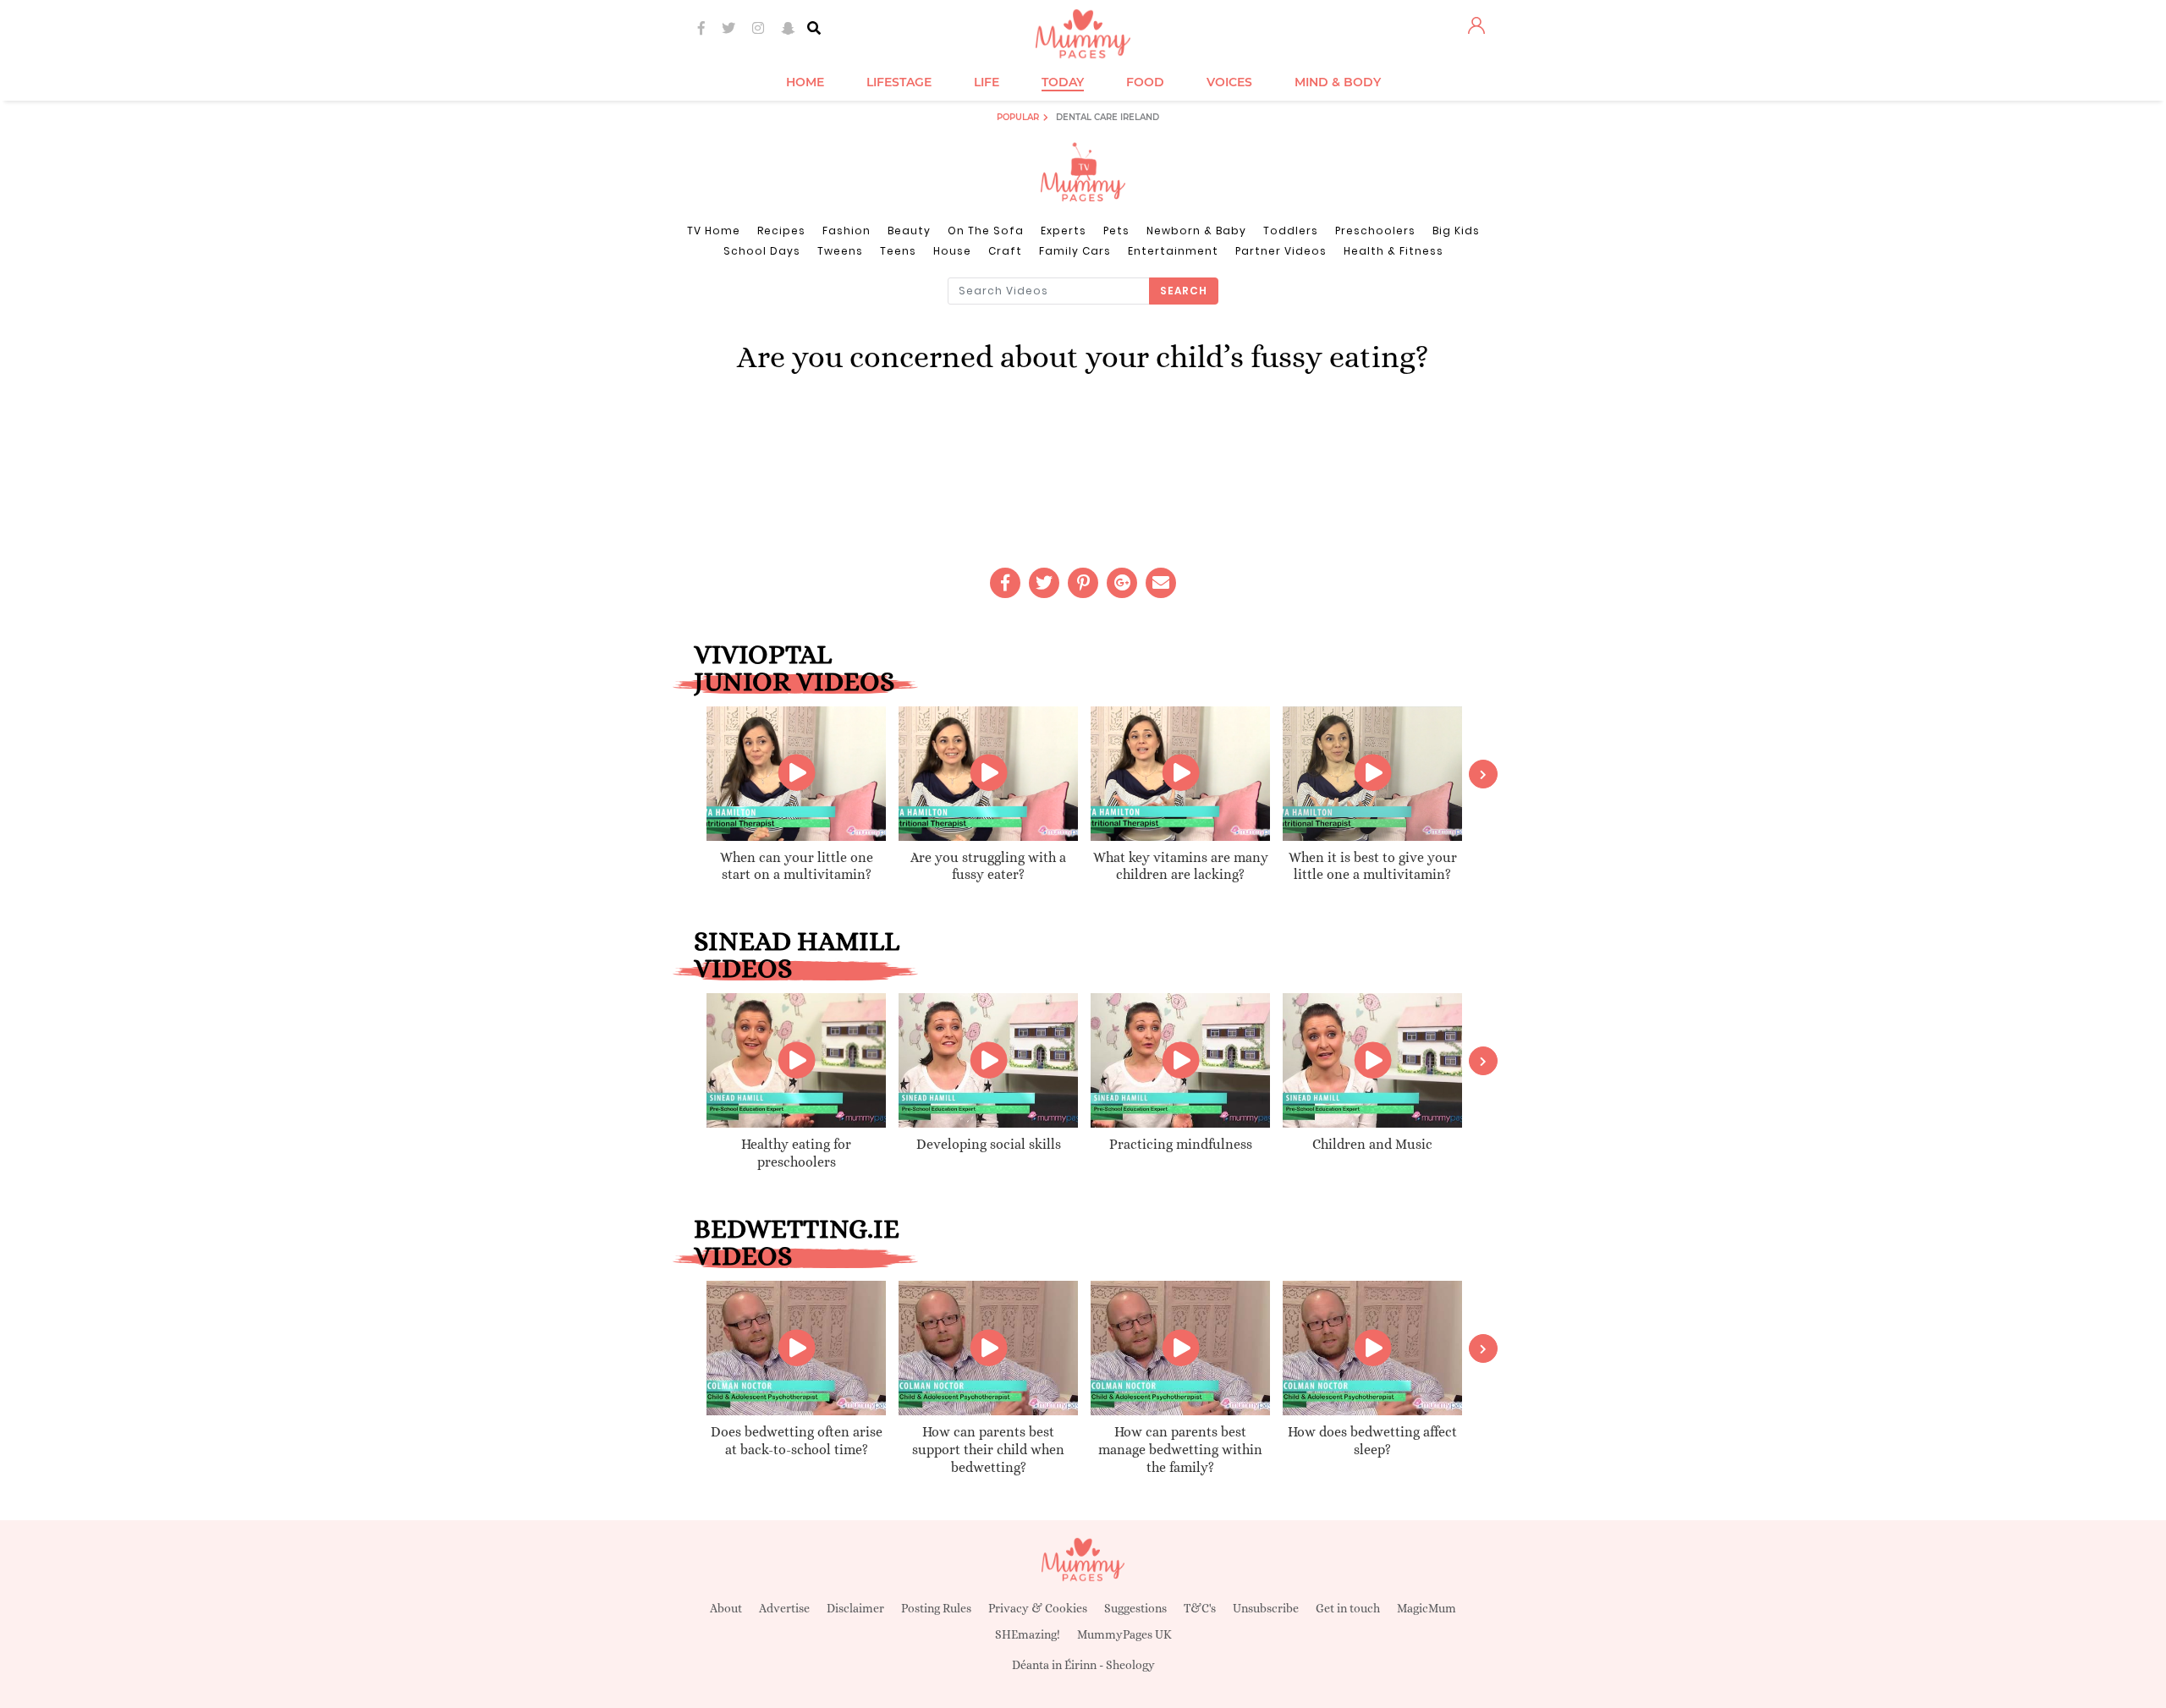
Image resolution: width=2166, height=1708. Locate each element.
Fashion (847, 231)
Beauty (909, 231)
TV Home (714, 231)
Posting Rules (936, 1608)
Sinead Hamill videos (797, 954)
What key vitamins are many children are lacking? (1181, 866)
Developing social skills (989, 1144)
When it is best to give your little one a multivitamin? (1373, 866)
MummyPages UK (1124, 1634)
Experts (1064, 231)
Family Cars (1075, 251)
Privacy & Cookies (1038, 1608)
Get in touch (1348, 1608)
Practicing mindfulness (1181, 1144)
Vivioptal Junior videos (794, 667)
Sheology (1130, 1665)
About (726, 1608)
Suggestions (1135, 1608)
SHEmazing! (1028, 1634)
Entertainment (1173, 251)
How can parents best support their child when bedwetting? (988, 1450)
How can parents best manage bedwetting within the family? (1180, 1450)
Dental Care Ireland (1108, 117)
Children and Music (1372, 1144)
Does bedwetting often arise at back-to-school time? (797, 1441)
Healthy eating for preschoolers (796, 1153)
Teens (898, 251)
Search (1184, 291)
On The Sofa (986, 231)
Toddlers (1291, 231)
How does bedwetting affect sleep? (1372, 1441)
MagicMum (1427, 1608)
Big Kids (1456, 231)
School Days (762, 251)
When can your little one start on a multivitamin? (797, 866)
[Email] (1161, 583)
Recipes (781, 231)
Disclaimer (855, 1608)
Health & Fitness (1394, 251)
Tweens (840, 251)
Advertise (784, 1608)
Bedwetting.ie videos (797, 1242)
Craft (1005, 251)
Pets (1116, 231)
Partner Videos (1281, 251)
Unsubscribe (1266, 1608)
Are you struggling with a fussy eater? (988, 866)
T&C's (1200, 1608)
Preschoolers (1375, 231)
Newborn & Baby (1196, 231)
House (952, 251)
